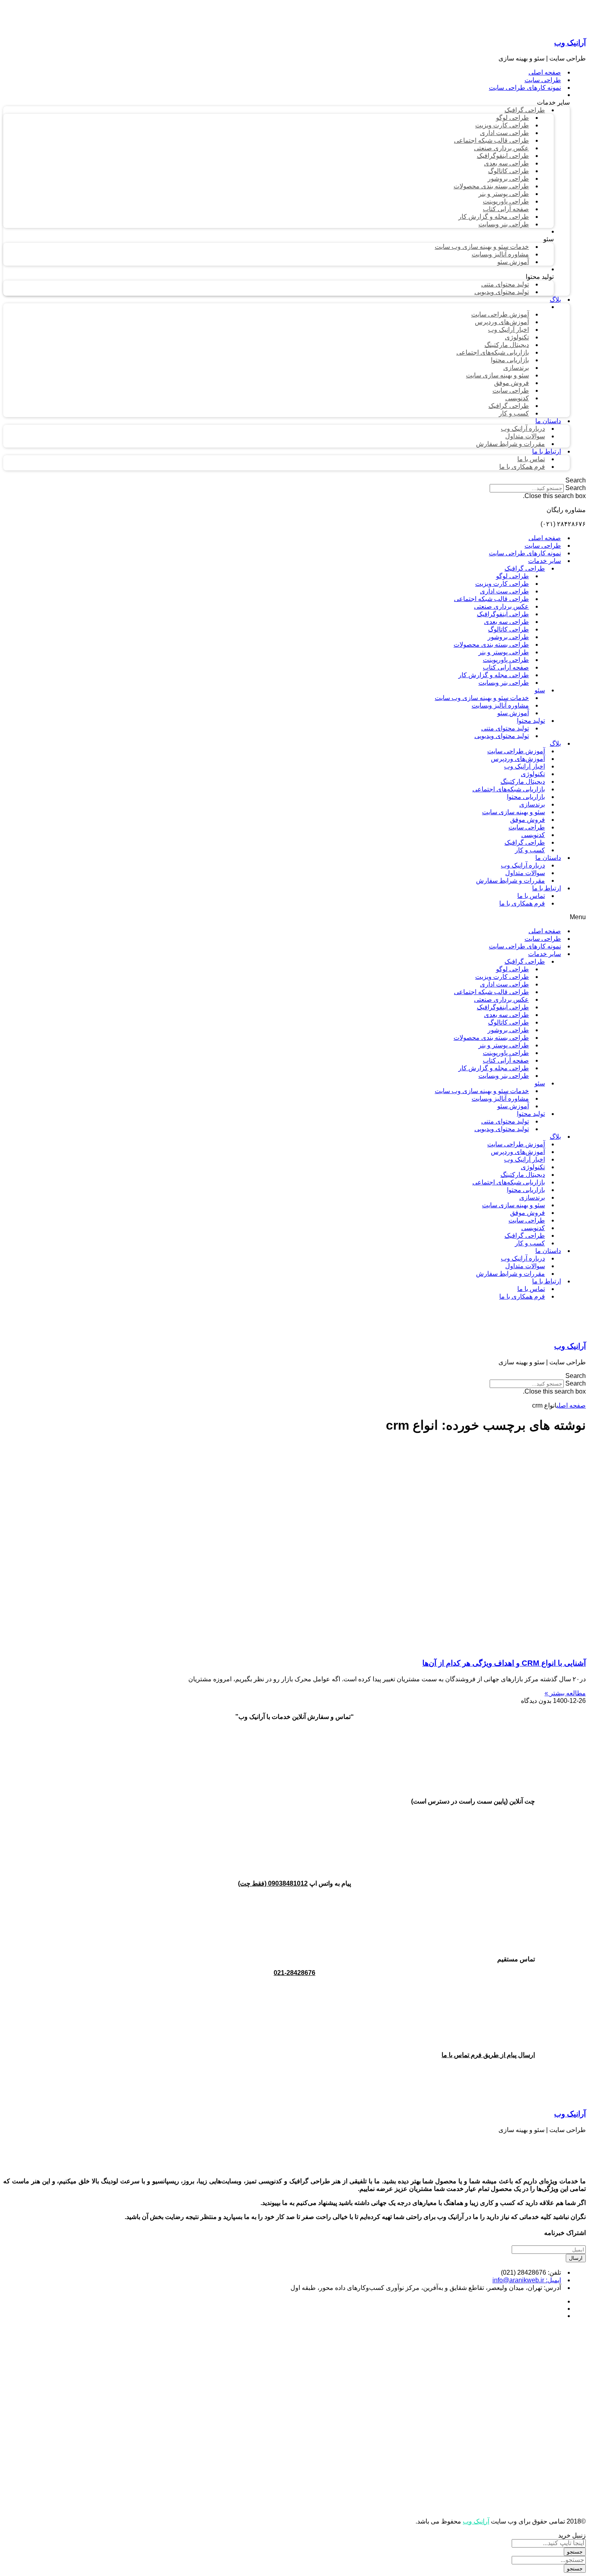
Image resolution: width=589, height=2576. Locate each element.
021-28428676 (294, 1973)
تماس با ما (531, 896)
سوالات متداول (525, 873)
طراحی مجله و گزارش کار (494, 675)
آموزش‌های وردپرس (518, 759)
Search (576, 488)
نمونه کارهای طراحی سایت (525, 553)
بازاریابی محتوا (526, 797)
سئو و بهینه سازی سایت (513, 812)
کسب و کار (530, 850)
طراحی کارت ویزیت (502, 584)
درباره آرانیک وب (523, 865)
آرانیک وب (570, 43)
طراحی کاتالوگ (508, 629)
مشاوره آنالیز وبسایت (500, 705)
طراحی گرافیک (525, 568)
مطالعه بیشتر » (565, 1693)
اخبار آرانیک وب (524, 766)
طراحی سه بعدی (506, 622)
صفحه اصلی (545, 538)
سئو (540, 690)
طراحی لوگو (512, 576)
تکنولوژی (533, 774)
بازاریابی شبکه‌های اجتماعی (509, 789)
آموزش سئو (513, 713)
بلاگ (555, 743)
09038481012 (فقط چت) (273, 1883)
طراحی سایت (543, 546)
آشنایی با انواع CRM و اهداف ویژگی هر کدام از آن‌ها (504, 1663)
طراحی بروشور (508, 637)
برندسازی (532, 804)
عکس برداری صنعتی (501, 606)
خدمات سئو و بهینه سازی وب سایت (482, 698)
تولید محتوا (531, 721)
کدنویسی (533, 835)
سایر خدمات (545, 561)
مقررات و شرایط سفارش (510, 881)
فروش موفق (527, 820)
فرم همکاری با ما (522, 903)
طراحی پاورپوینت (506, 660)
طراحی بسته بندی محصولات (491, 645)
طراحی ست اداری (504, 591)
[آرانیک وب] (526, 27)
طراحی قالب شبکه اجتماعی (491, 599)
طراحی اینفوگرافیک (503, 614)
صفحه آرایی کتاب (506, 667)
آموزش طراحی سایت (516, 751)
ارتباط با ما (547, 888)
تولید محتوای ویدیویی (502, 736)
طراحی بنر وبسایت (504, 683)
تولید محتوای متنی (505, 728)
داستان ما (548, 858)
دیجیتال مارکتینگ (523, 782)
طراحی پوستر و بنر (504, 652)
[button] (294, 480)
